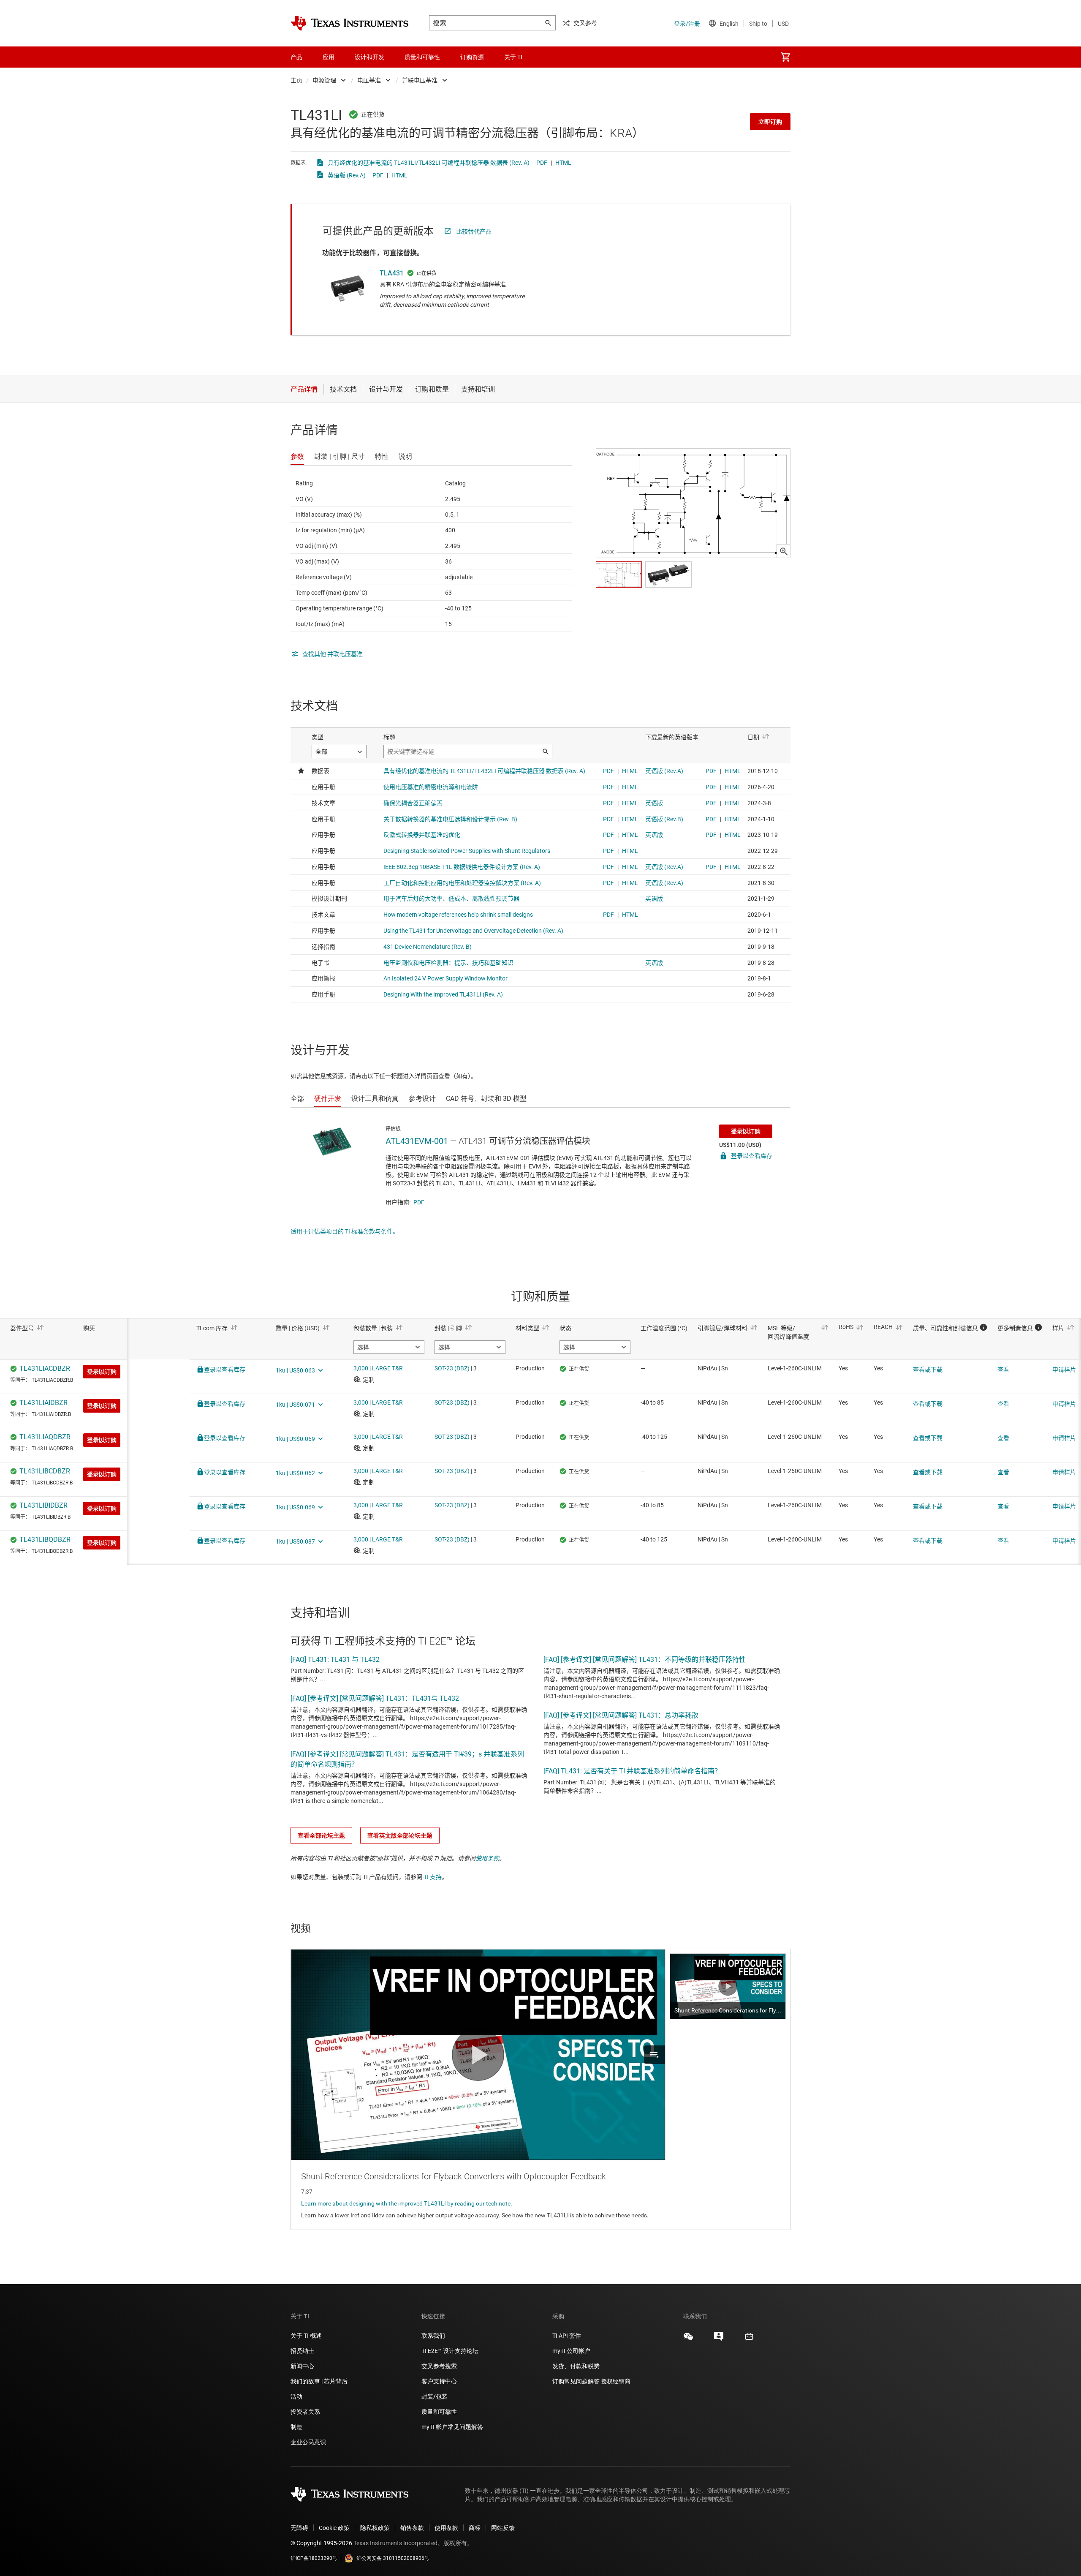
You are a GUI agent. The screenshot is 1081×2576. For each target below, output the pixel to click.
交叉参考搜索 (439, 2366)
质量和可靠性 (440, 2412)
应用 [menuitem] (329, 57)
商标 (475, 2528)
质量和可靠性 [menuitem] (422, 57)
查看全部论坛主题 (321, 1835)
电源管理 (324, 80)
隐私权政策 (375, 2528)
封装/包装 (435, 2396)
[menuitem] (785, 57)
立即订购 (770, 122)
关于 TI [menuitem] (513, 57)
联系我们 (433, 2336)
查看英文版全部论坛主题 (400, 1835)
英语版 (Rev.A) (347, 175)
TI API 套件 (567, 2336)
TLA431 (392, 273)
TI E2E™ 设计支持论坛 (450, 2351)
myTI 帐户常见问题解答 (452, 2427)
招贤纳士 (302, 2351)
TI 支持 (433, 1877)
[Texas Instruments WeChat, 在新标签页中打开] (688, 2339)
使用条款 (487, 1858)
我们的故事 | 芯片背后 (319, 2381)
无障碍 (299, 2528)
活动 (296, 2396)
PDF (542, 163)
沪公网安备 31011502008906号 (393, 2558)
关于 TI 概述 (306, 2336)
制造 (296, 2427)
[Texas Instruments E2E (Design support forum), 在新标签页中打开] (719, 2339)
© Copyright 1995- (321, 2543)
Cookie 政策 (334, 2528)
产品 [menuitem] (296, 57)
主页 (296, 80)
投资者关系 (305, 2412)
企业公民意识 (308, 2442)
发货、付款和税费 (576, 2366)
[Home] (350, 23)
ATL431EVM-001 (417, 1141)
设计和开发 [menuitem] (369, 57)
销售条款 (412, 2528)
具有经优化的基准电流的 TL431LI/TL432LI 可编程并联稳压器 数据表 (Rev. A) (429, 163)
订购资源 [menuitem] (472, 57)
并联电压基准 (420, 80)
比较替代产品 (474, 231)
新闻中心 (302, 2366)
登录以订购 (746, 1131)
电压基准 (369, 80)
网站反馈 (503, 2528)
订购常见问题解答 (576, 2381)
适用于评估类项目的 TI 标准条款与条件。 (345, 1231)
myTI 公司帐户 (571, 2351)
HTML (563, 163)
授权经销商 (616, 2381)
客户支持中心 (439, 2381)
